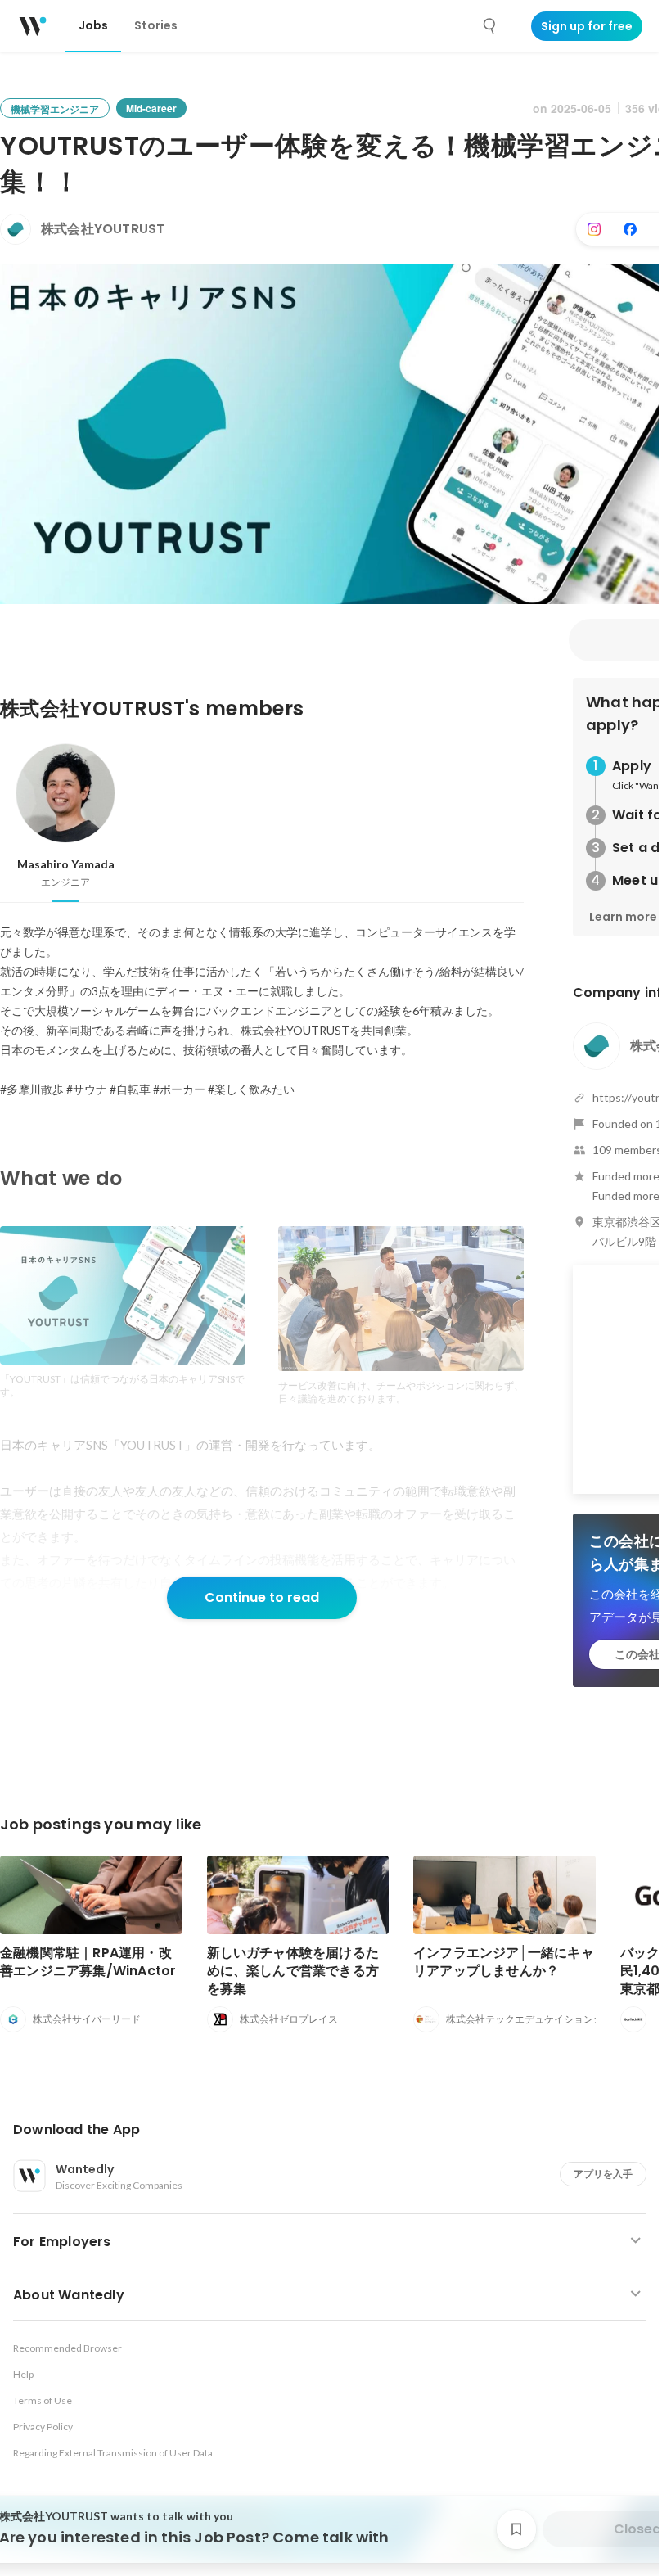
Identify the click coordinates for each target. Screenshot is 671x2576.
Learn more (623, 917)
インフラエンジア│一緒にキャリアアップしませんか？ (504, 1962)
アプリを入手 (603, 2174)
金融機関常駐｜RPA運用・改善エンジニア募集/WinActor (88, 1962)
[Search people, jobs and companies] (490, 26)
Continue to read (262, 1597)
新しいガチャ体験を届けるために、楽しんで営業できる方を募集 (293, 1971)
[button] (336, 2130)
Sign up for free (587, 26)
